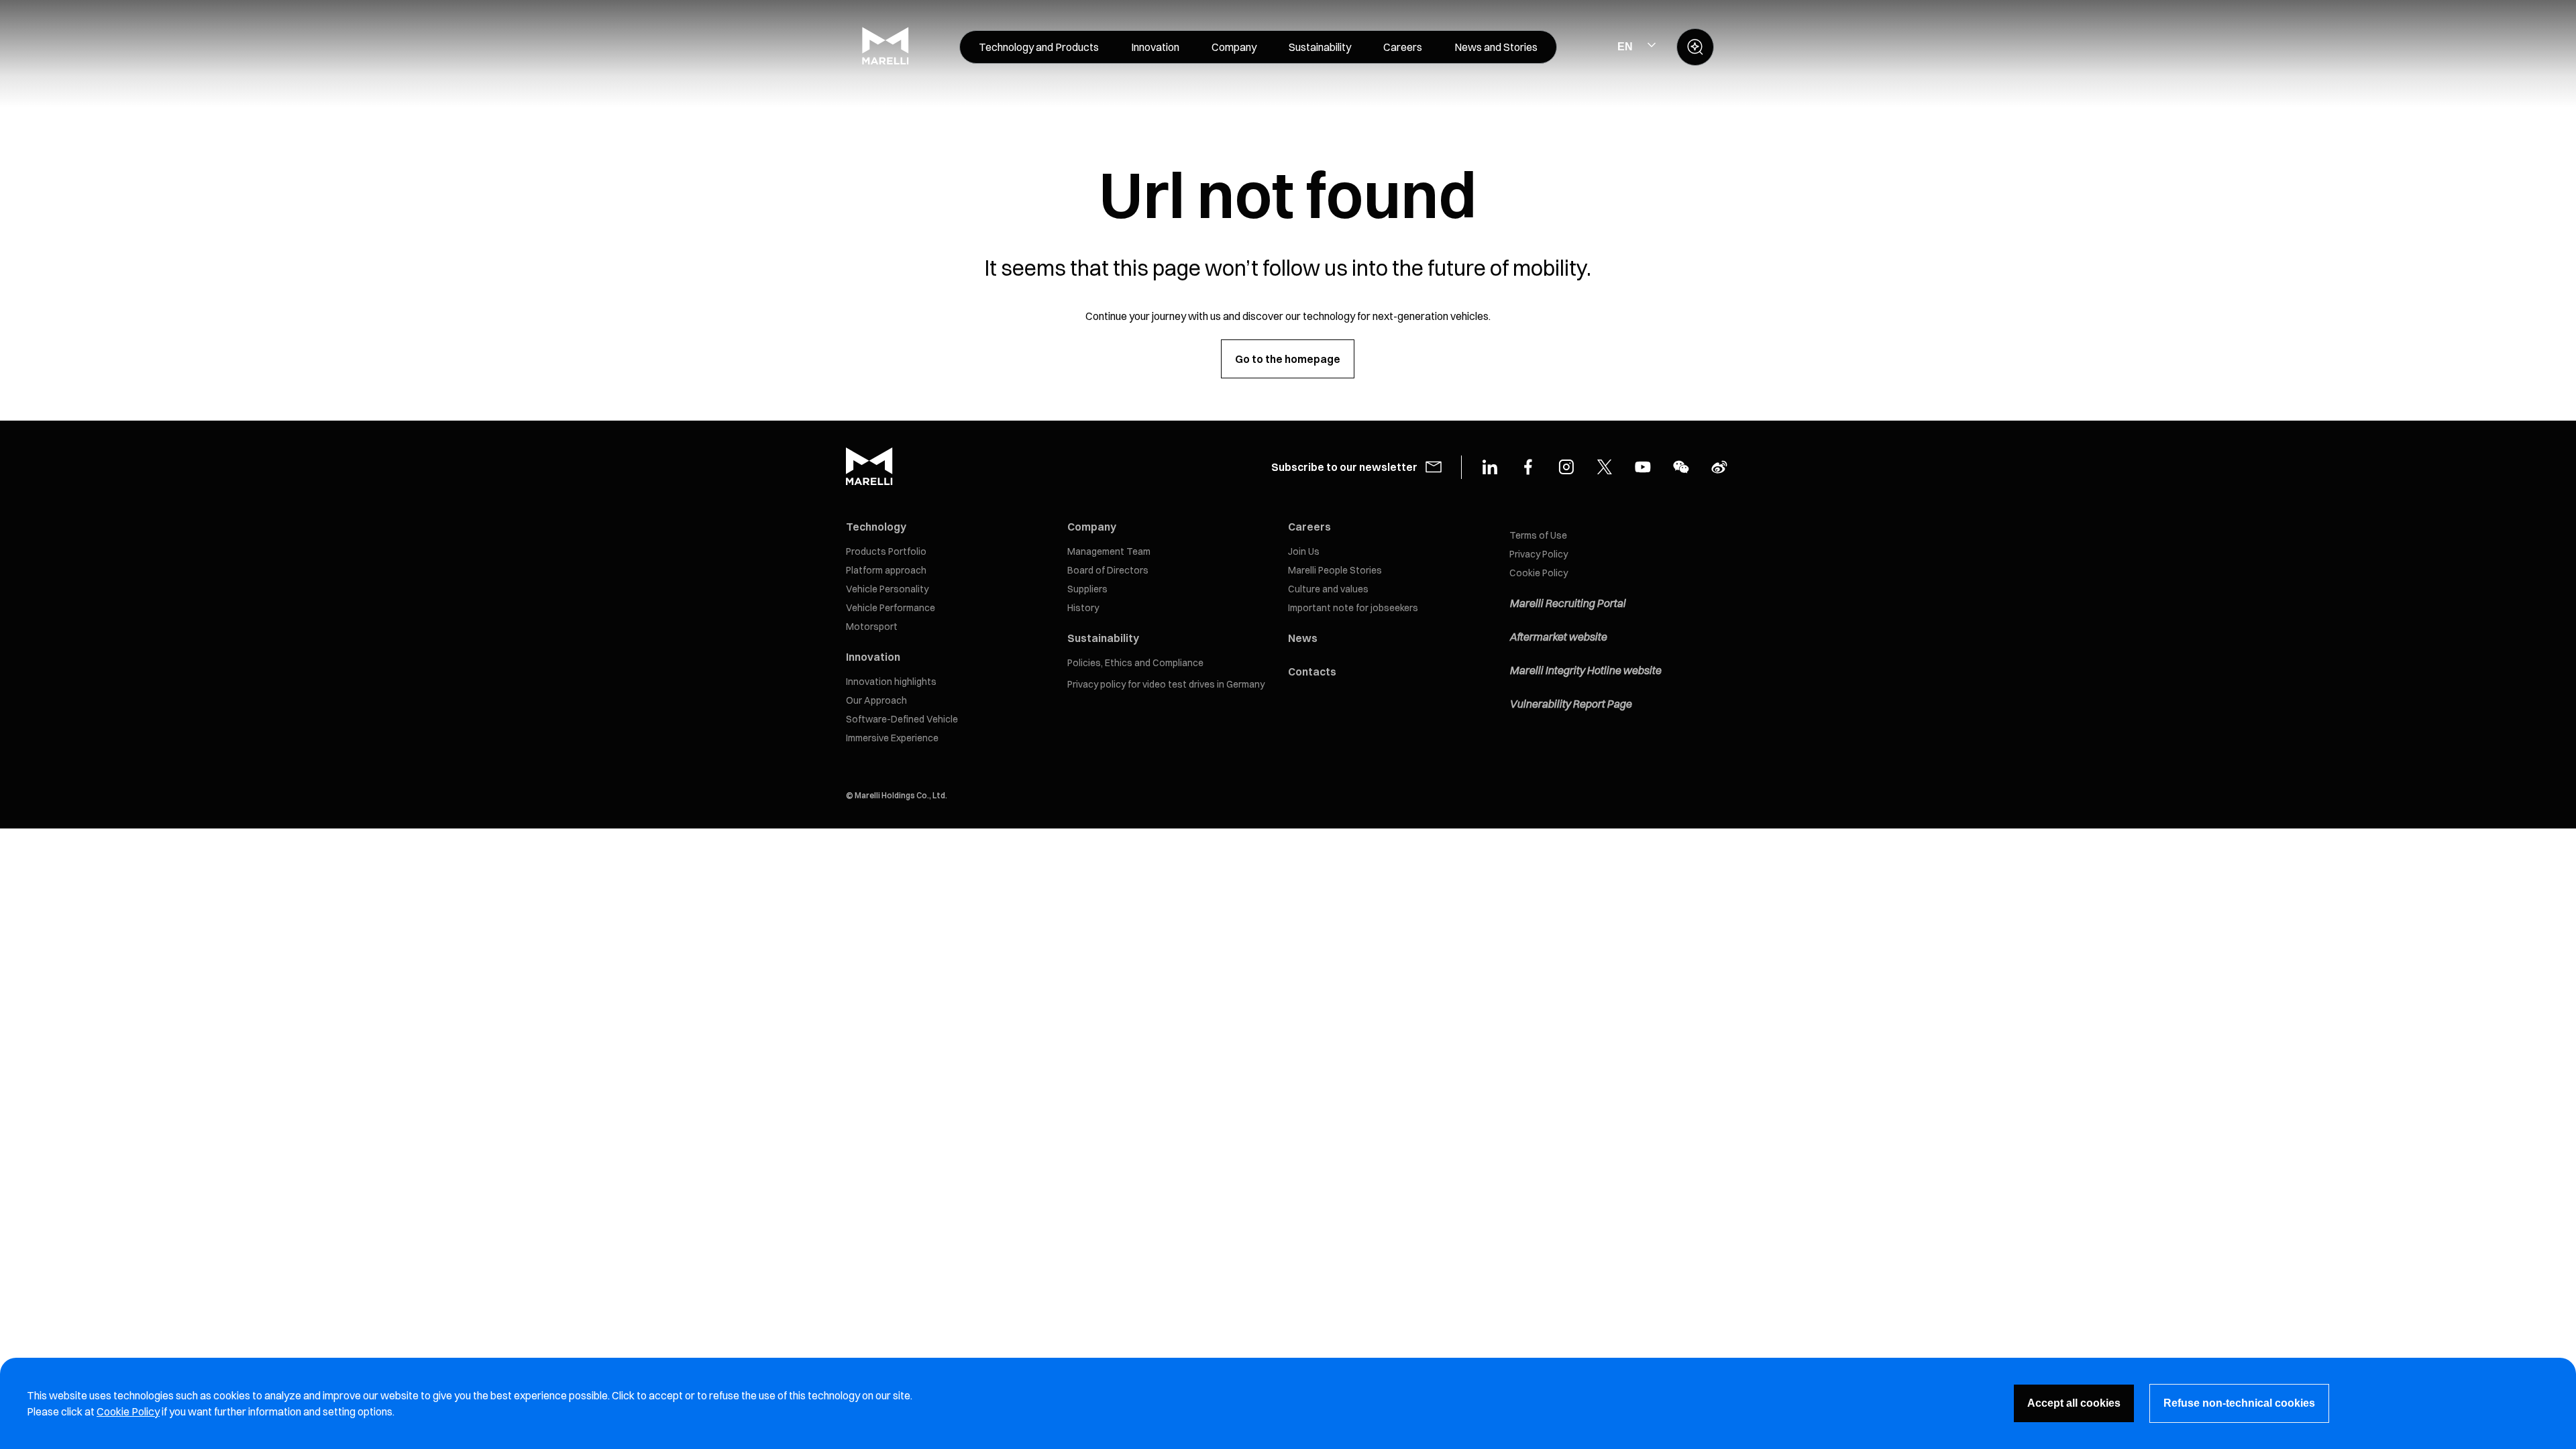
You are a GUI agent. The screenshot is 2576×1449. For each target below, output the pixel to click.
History (1083, 608)
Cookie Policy (1539, 573)
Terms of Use (1538, 535)
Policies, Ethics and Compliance (1135, 663)
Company (1092, 527)
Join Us (1304, 551)
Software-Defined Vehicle (902, 719)
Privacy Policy (1539, 554)
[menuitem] (1039, 47)
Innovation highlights (891, 682)
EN (1625, 47)
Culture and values (1328, 589)
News (1303, 638)
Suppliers (1087, 589)
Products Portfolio (886, 551)
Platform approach (886, 570)
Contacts (1312, 672)
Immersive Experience (892, 738)
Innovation (873, 657)
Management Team (1109, 551)
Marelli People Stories (1335, 570)
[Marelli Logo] (885, 61)
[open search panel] (1695, 47)
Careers (1309, 527)
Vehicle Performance (891, 608)
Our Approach (876, 700)
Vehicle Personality (887, 589)
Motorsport (872, 627)
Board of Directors (1108, 570)
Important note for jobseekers (1353, 608)
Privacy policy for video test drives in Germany (1166, 684)
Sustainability (1103, 638)
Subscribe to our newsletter (1344, 467)
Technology (876, 527)
